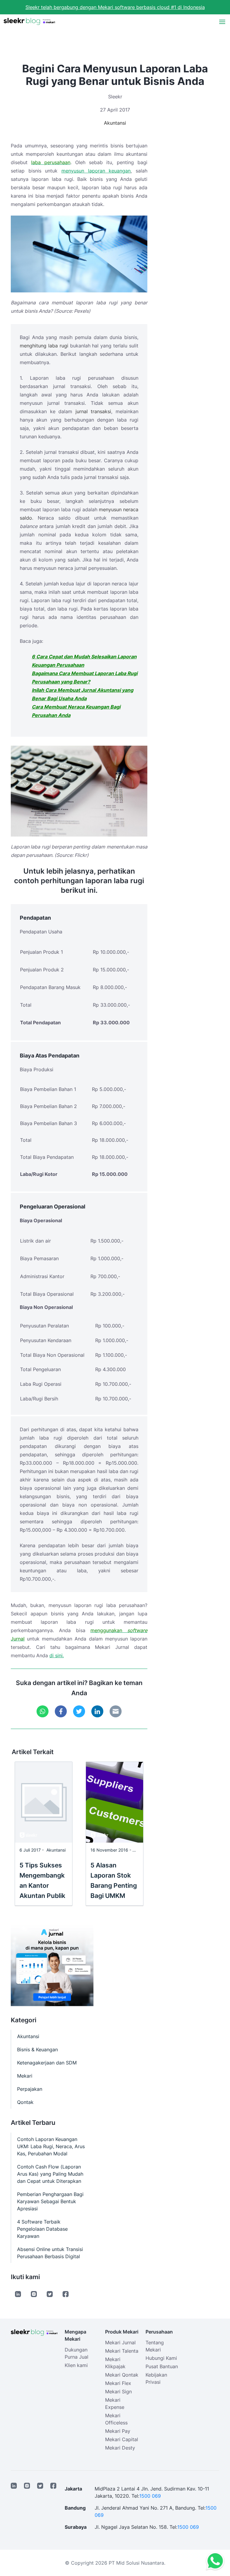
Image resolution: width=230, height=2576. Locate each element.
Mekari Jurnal (120, 2342)
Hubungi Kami (161, 2358)
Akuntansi (115, 123)
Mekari (25, 2076)
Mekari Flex (118, 2383)
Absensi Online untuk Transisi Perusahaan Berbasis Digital (50, 2253)
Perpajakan (30, 2089)
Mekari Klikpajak (115, 2363)
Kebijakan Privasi (156, 2378)
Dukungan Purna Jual (77, 2353)
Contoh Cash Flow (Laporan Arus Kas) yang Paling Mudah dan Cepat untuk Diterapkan (50, 2174)
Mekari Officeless (116, 2419)
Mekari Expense (115, 2403)
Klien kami (76, 2365)
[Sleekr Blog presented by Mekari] (29, 22)
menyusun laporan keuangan (96, 171)
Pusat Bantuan (162, 2366)
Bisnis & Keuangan (37, 2049)
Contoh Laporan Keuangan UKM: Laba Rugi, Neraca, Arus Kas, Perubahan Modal (51, 2146)
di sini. (57, 1655)
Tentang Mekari (155, 2346)
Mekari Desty (120, 2448)
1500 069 (150, 2496)
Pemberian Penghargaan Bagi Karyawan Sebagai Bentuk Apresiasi (50, 2201)
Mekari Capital (122, 2439)
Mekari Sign (118, 2392)
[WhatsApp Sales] (214, 2561)
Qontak (25, 2102)
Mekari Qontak (122, 2375)
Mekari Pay (118, 2431)
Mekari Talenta (122, 2351)
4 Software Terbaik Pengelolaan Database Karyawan (42, 2229)
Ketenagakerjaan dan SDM (47, 2063)
